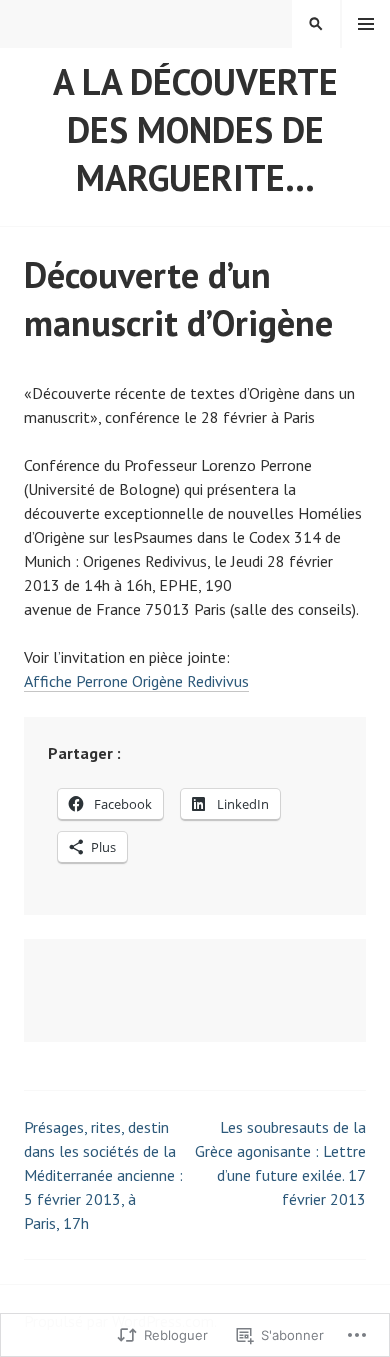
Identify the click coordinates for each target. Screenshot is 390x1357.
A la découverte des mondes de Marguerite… (195, 129)
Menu (366, 24)
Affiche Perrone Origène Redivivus (136, 681)
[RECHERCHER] (316, 24)
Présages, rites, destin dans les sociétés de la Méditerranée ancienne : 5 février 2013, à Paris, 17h (103, 1175)
